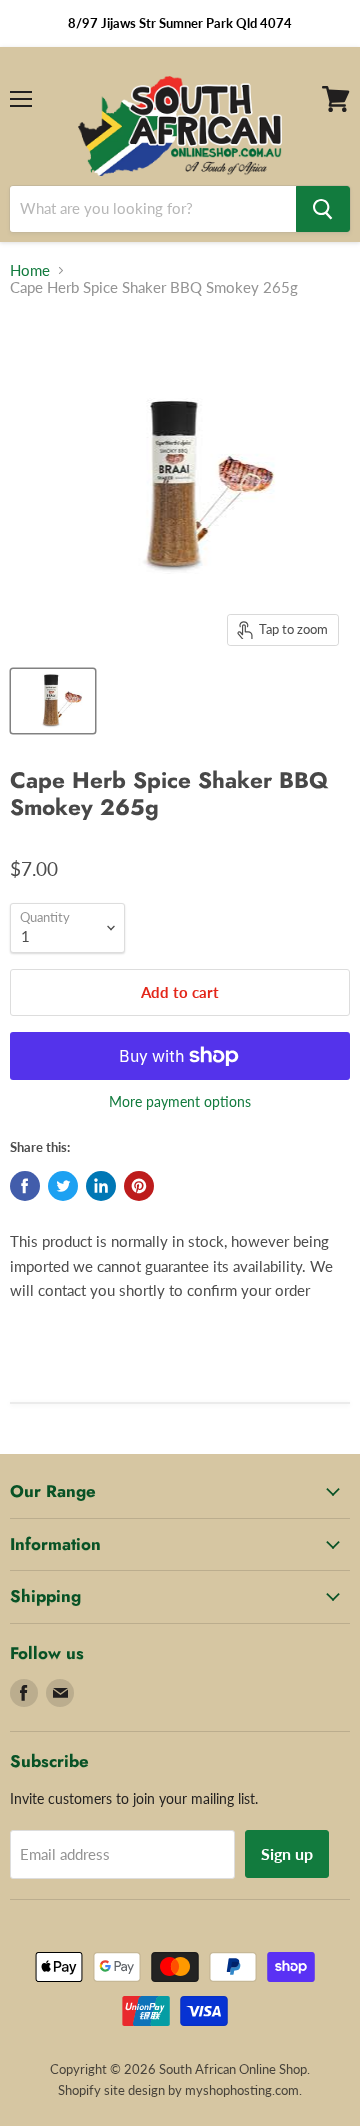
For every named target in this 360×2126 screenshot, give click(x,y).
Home (30, 270)
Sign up (287, 1853)
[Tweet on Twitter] (63, 1186)
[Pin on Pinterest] (139, 1186)
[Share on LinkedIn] (101, 1186)
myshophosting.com (242, 2090)
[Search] (323, 209)
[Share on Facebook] (25, 1186)
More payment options (180, 1102)
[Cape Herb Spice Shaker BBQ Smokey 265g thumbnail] (53, 701)
